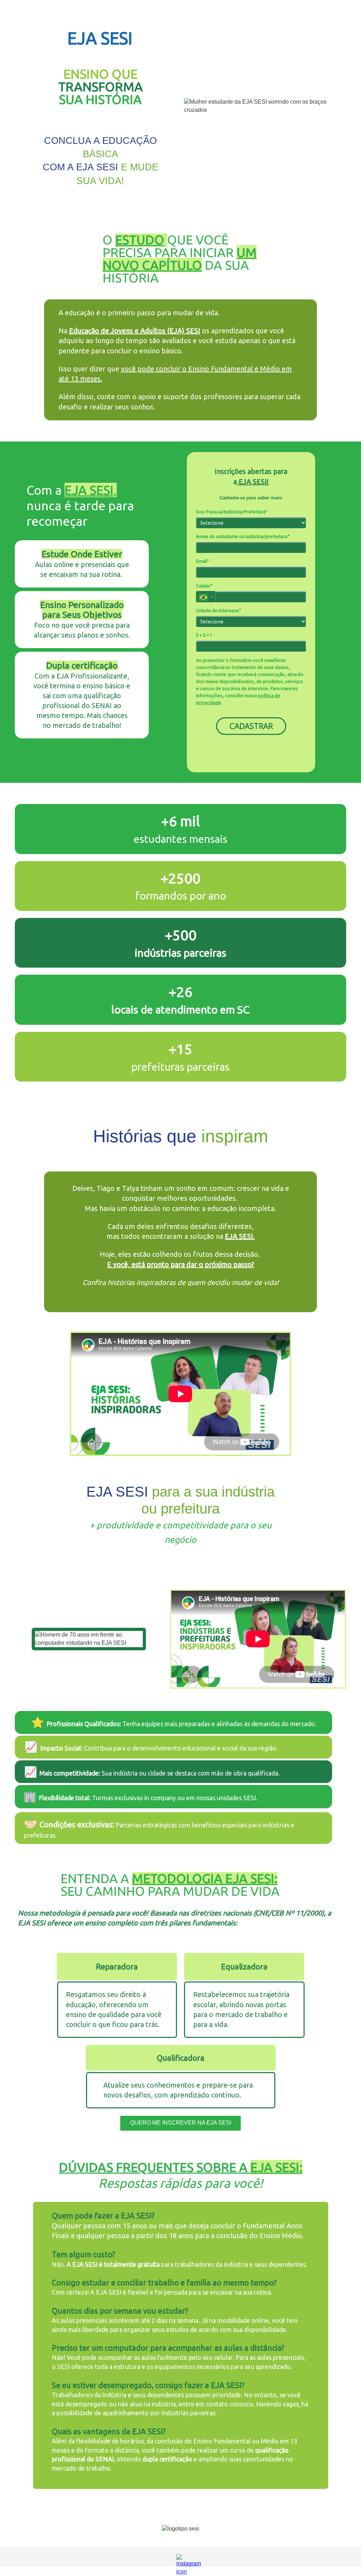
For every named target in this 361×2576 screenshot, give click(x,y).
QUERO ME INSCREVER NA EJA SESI (181, 2123)
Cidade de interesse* (219, 611)
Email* (203, 561)
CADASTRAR (251, 726)
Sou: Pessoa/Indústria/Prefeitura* (232, 512)
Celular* (204, 586)
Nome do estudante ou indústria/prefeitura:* (243, 537)
